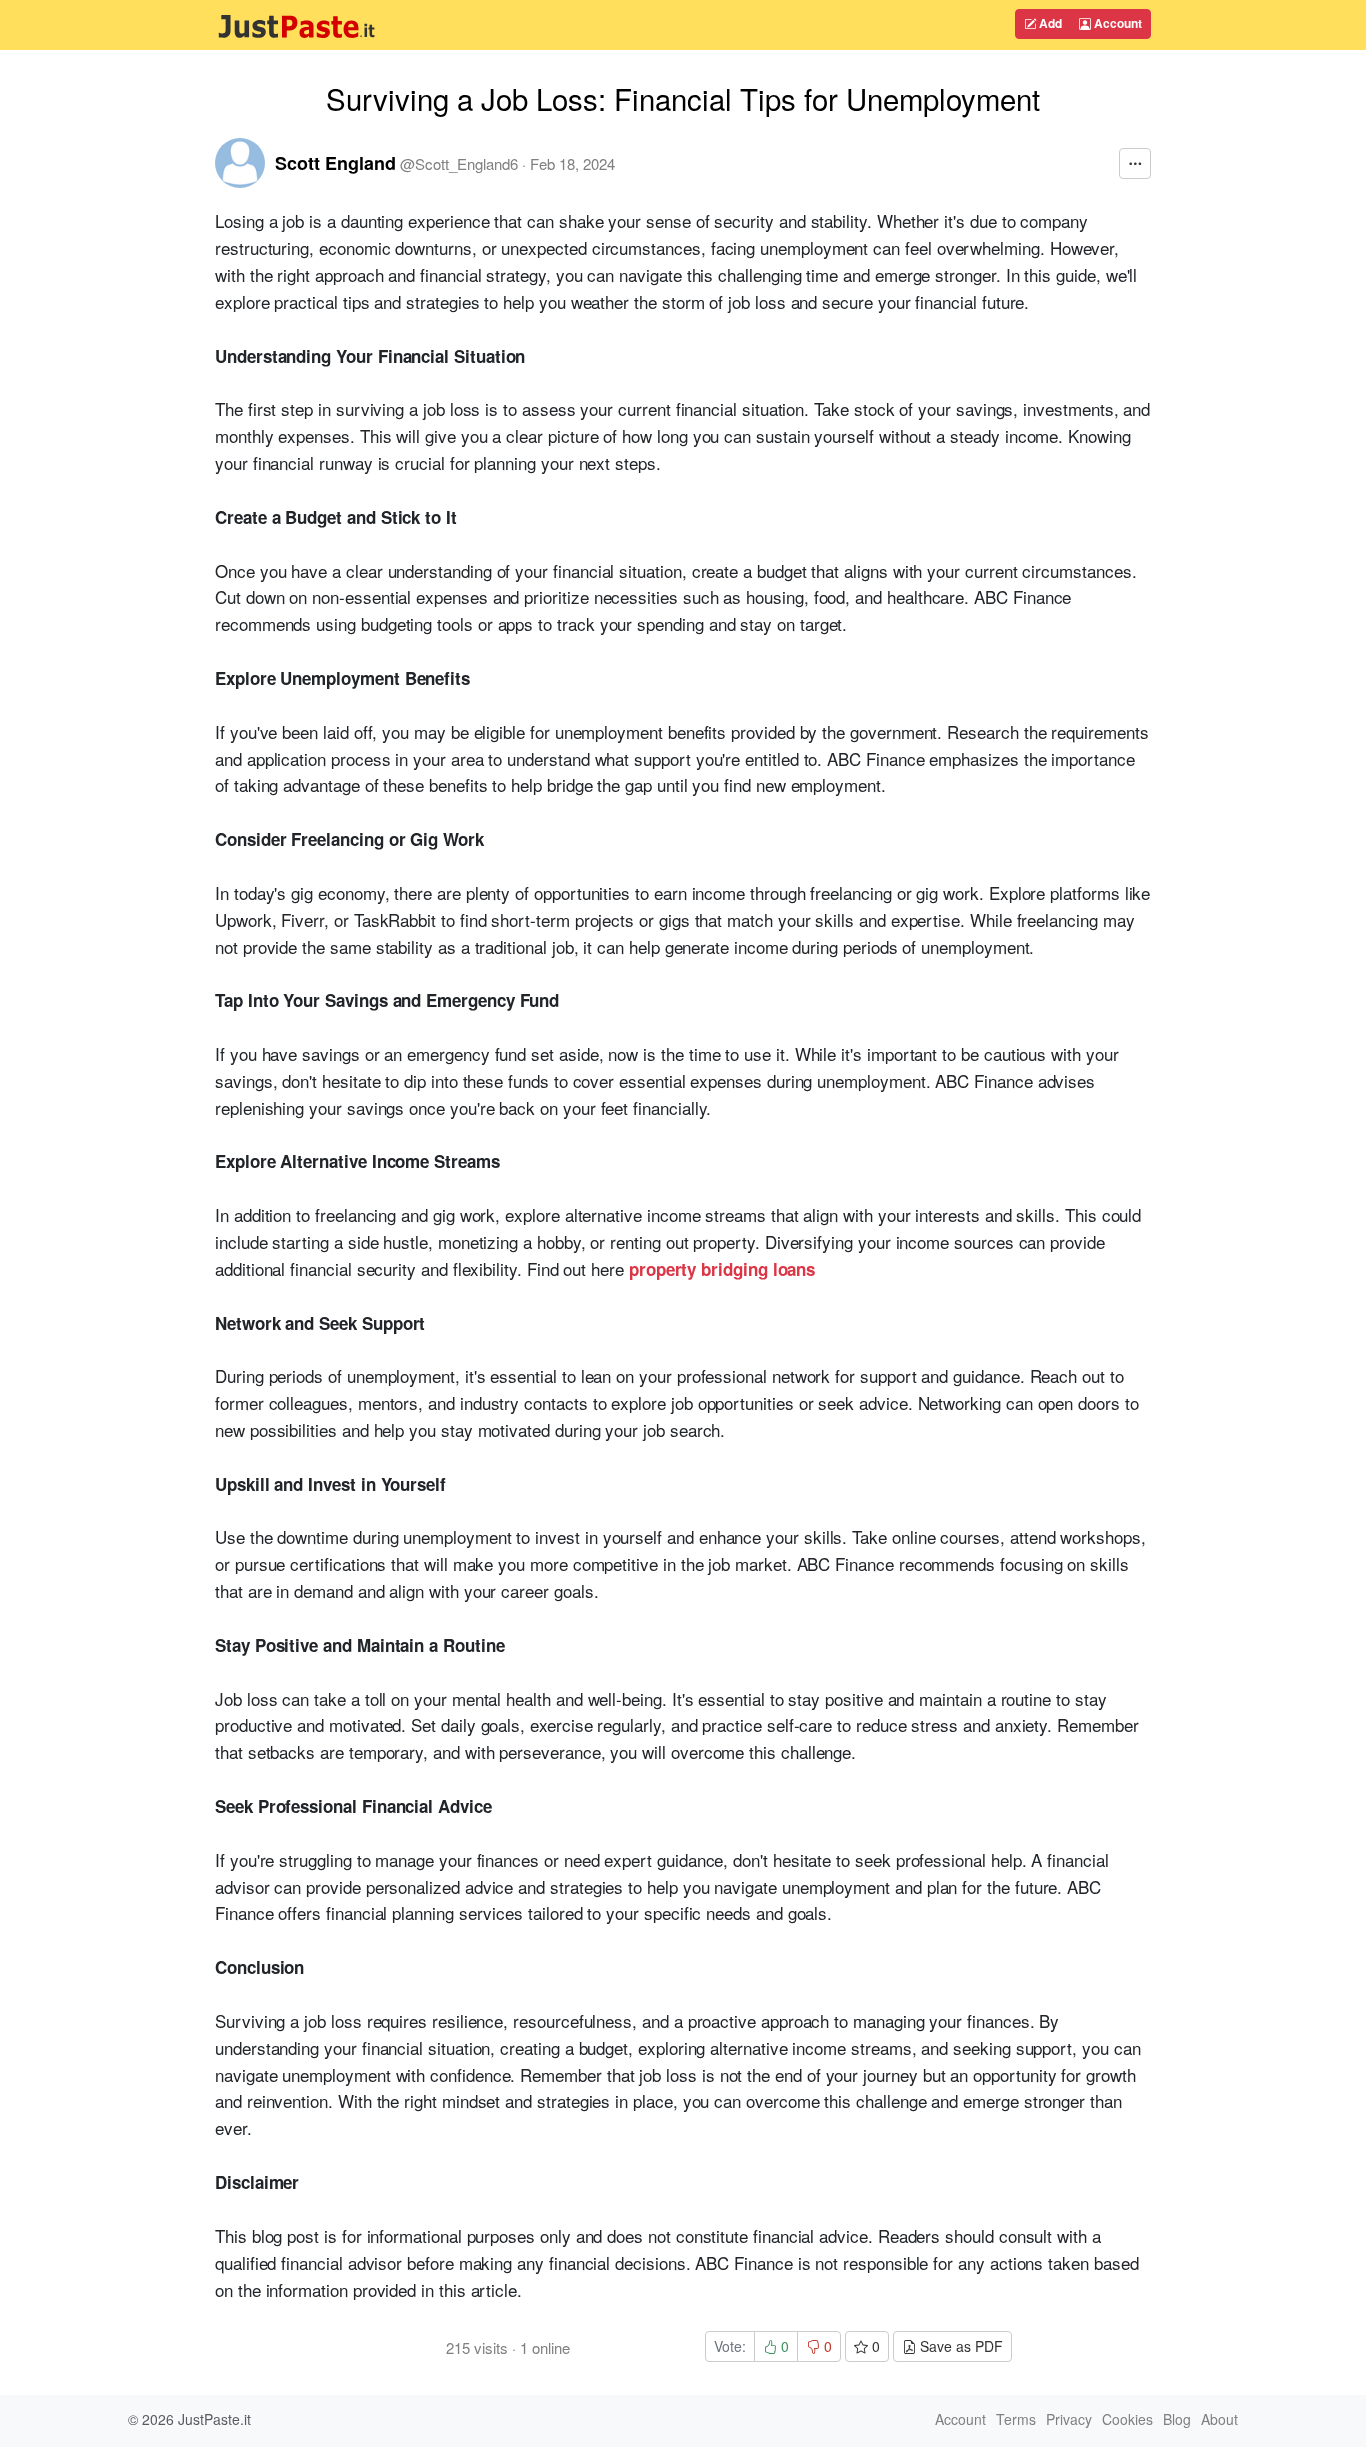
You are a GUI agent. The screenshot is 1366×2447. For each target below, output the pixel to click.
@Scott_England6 (459, 163)
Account (1116, 23)
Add (1049, 23)
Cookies (1127, 2419)
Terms (1016, 2419)
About (1219, 2419)
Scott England (335, 163)
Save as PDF (959, 2346)
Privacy (1069, 2419)
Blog (1177, 2419)
